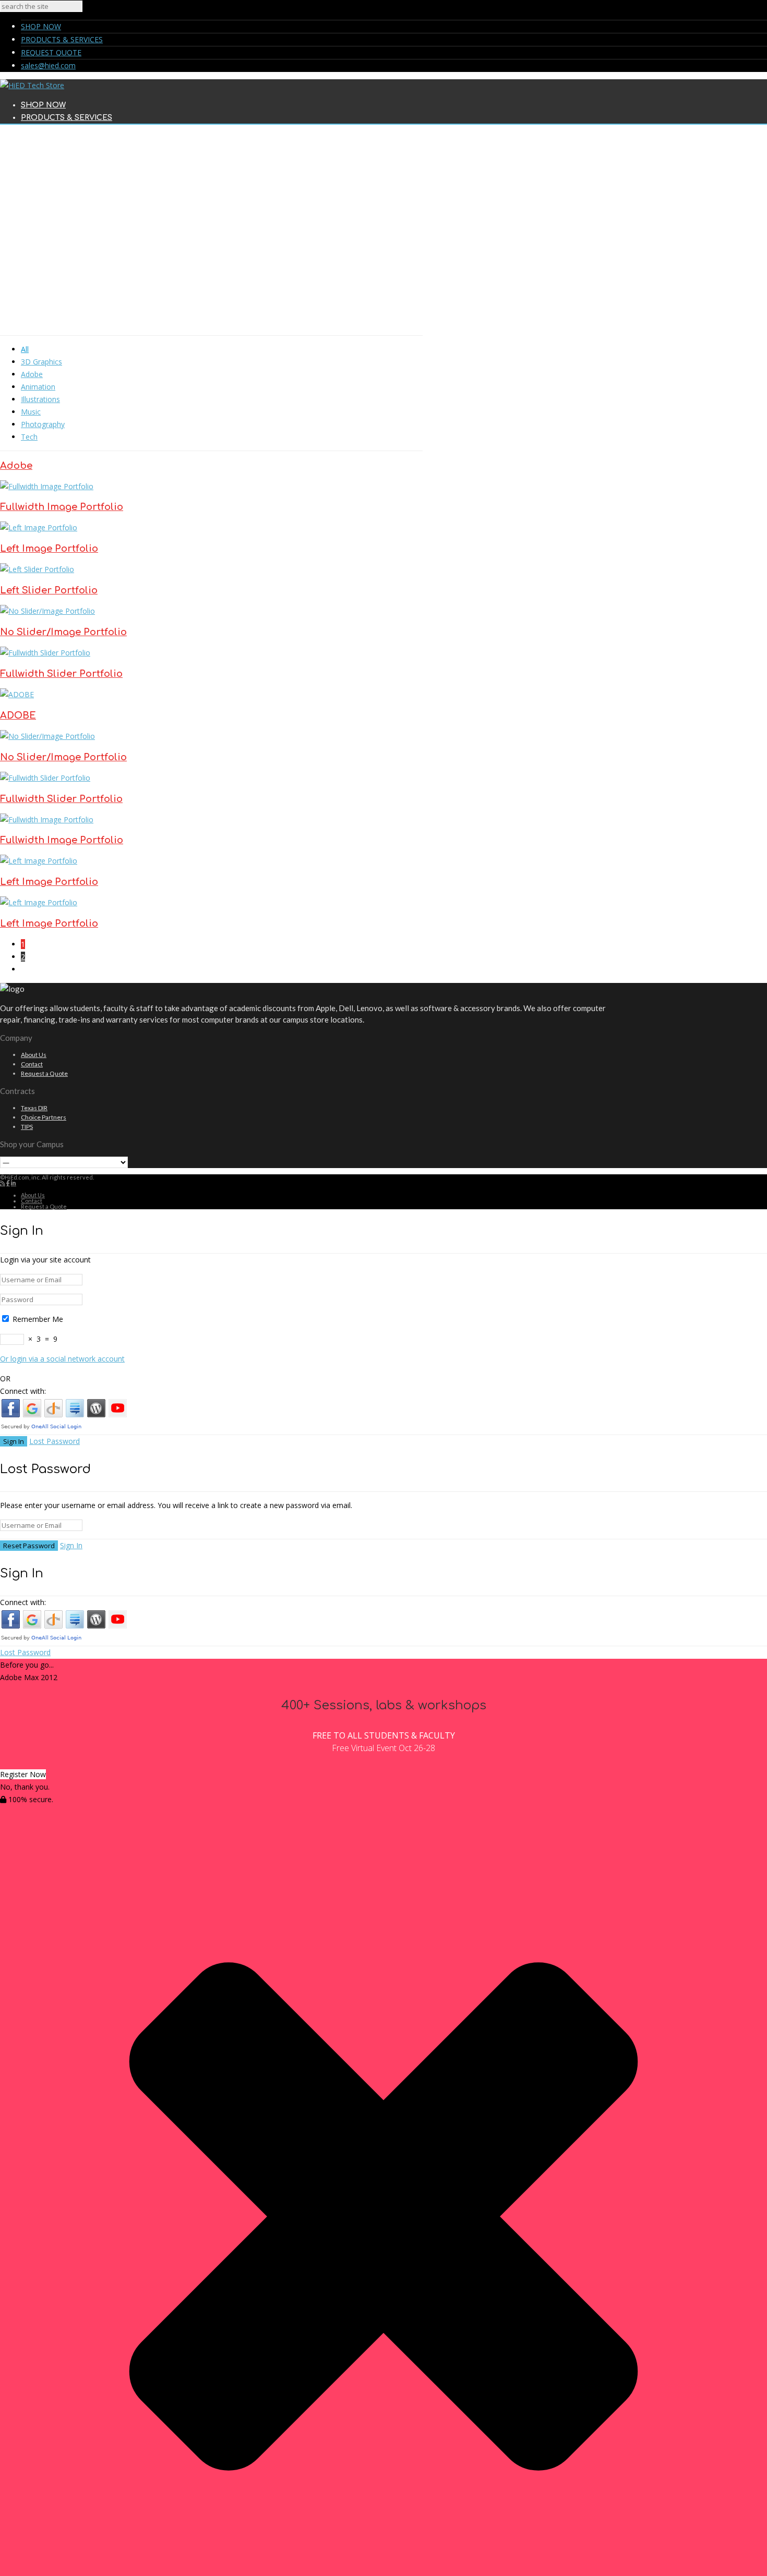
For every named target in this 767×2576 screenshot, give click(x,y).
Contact (32, 1064)
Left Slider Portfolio (49, 590)
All (25, 349)
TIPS (27, 1127)
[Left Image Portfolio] (39, 527)
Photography (43, 424)
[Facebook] (8, 1183)
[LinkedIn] (14, 1183)
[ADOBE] (17, 694)
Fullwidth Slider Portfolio (61, 674)
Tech (29, 437)
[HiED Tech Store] (32, 85)
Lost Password (55, 1441)
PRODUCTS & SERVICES (62, 39)
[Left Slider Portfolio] (37, 569)
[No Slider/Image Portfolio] (47, 611)
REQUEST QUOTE (51, 52)
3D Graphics (41, 362)
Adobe (32, 374)
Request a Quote (44, 1073)
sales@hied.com (48, 65)
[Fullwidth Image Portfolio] (47, 486)
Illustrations (40, 399)
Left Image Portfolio (49, 549)
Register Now (23, 1774)
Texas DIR (34, 1108)
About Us (34, 1055)
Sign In (71, 1545)
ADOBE (18, 715)
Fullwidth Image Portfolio (62, 507)
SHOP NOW (41, 26)
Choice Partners (44, 1117)
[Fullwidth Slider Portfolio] (45, 653)
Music (31, 412)
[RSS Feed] (3, 1183)
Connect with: (23, 1391)
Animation (38, 387)
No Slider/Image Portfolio (63, 632)
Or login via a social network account (62, 1359)
